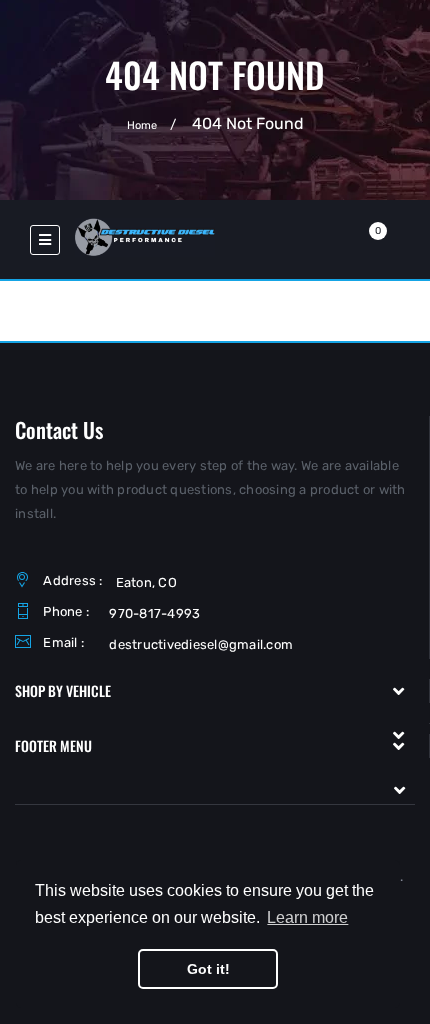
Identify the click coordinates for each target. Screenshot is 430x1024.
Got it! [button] (208, 969)
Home (142, 125)
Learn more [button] (307, 917)
